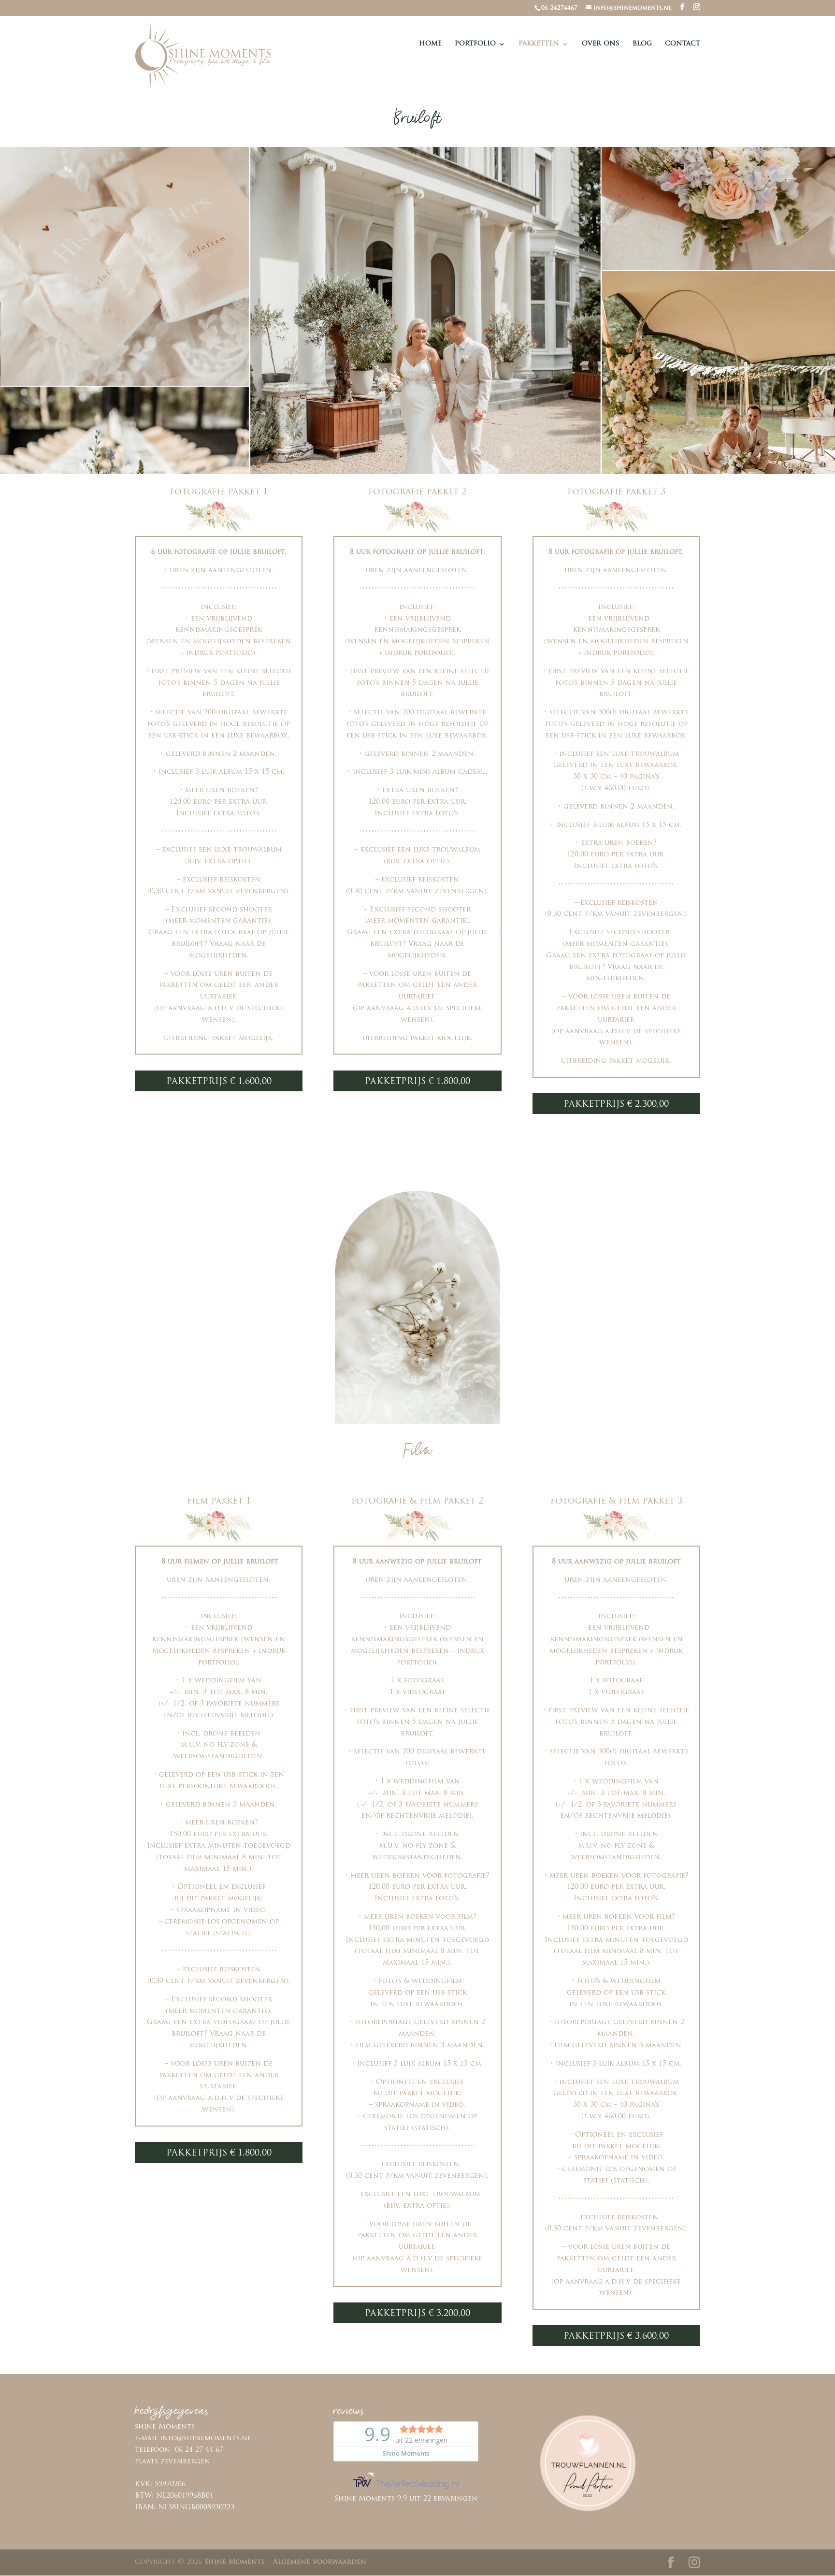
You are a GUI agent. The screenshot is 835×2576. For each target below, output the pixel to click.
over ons (601, 44)
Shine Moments (235, 2562)
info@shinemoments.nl (205, 2439)
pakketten (539, 44)
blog (642, 44)
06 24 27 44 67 (199, 2450)
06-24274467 (559, 8)
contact (683, 44)
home (430, 44)
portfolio (475, 44)
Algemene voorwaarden (320, 2562)
